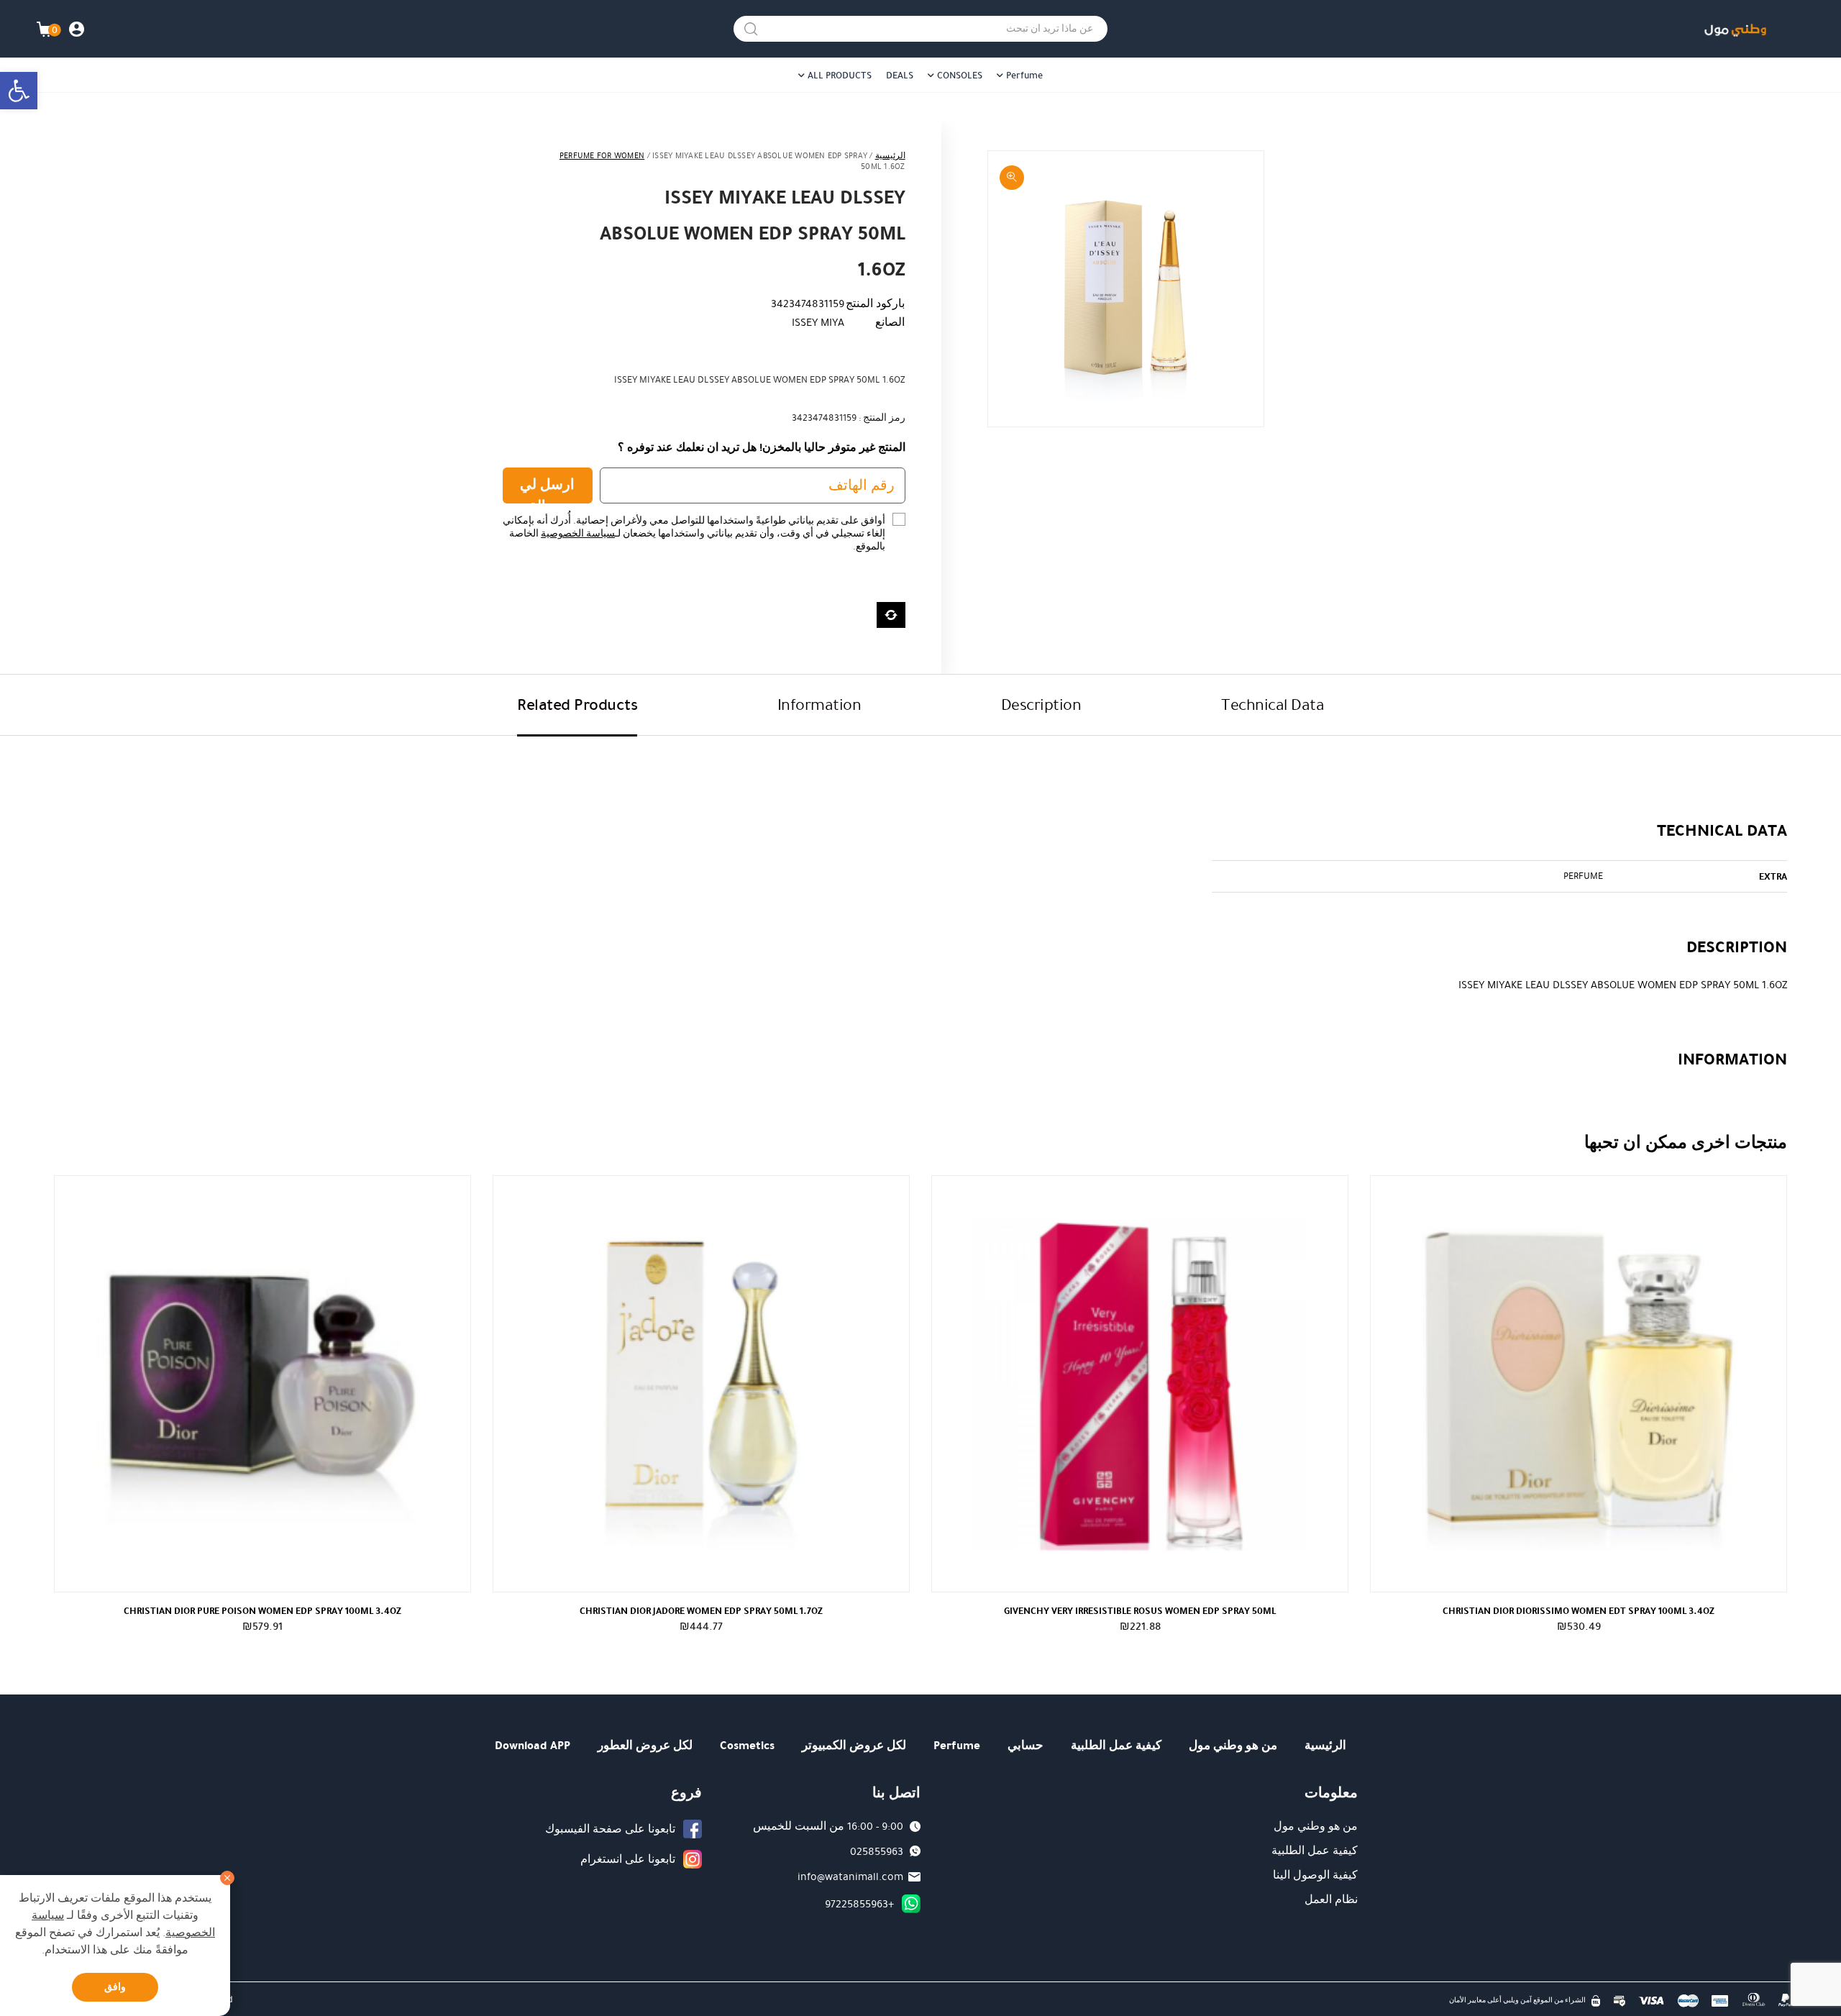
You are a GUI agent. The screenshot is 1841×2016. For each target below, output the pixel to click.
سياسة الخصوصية (578, 534)
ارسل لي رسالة (547, 489)
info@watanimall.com (850, 1876)
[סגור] (227, 1878)
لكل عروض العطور (645, 1745)
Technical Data (1273, 704)
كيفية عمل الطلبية (1116, 1745)
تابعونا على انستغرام (628, 1859)
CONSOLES (960, 76)
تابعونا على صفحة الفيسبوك (610, 1829)
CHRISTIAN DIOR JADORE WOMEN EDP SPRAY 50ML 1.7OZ (701, 1611)
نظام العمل (1331, 1899)
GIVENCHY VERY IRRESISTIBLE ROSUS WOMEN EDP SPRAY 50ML (1140, 1611)
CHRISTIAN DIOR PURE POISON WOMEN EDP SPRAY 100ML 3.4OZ (262, 1611)
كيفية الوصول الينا (1315, 1875)
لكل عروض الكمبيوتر (854, 1745)
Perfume (1024, 76)
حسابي (1025, 1745)
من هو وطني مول (1233, 1745)
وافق (115, 1987)
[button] (19, 91)
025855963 (877, 1851)
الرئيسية (890, 156)
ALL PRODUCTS (840, 76)
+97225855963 (859, 1904)
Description (1041, 704)
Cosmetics (747, 1745)
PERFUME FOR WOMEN (602, 156)
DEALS (900, 76)
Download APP (533, 1745)
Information (819, 704)
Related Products (577, 704)
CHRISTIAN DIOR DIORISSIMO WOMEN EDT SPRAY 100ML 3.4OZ (1579, 1611)
